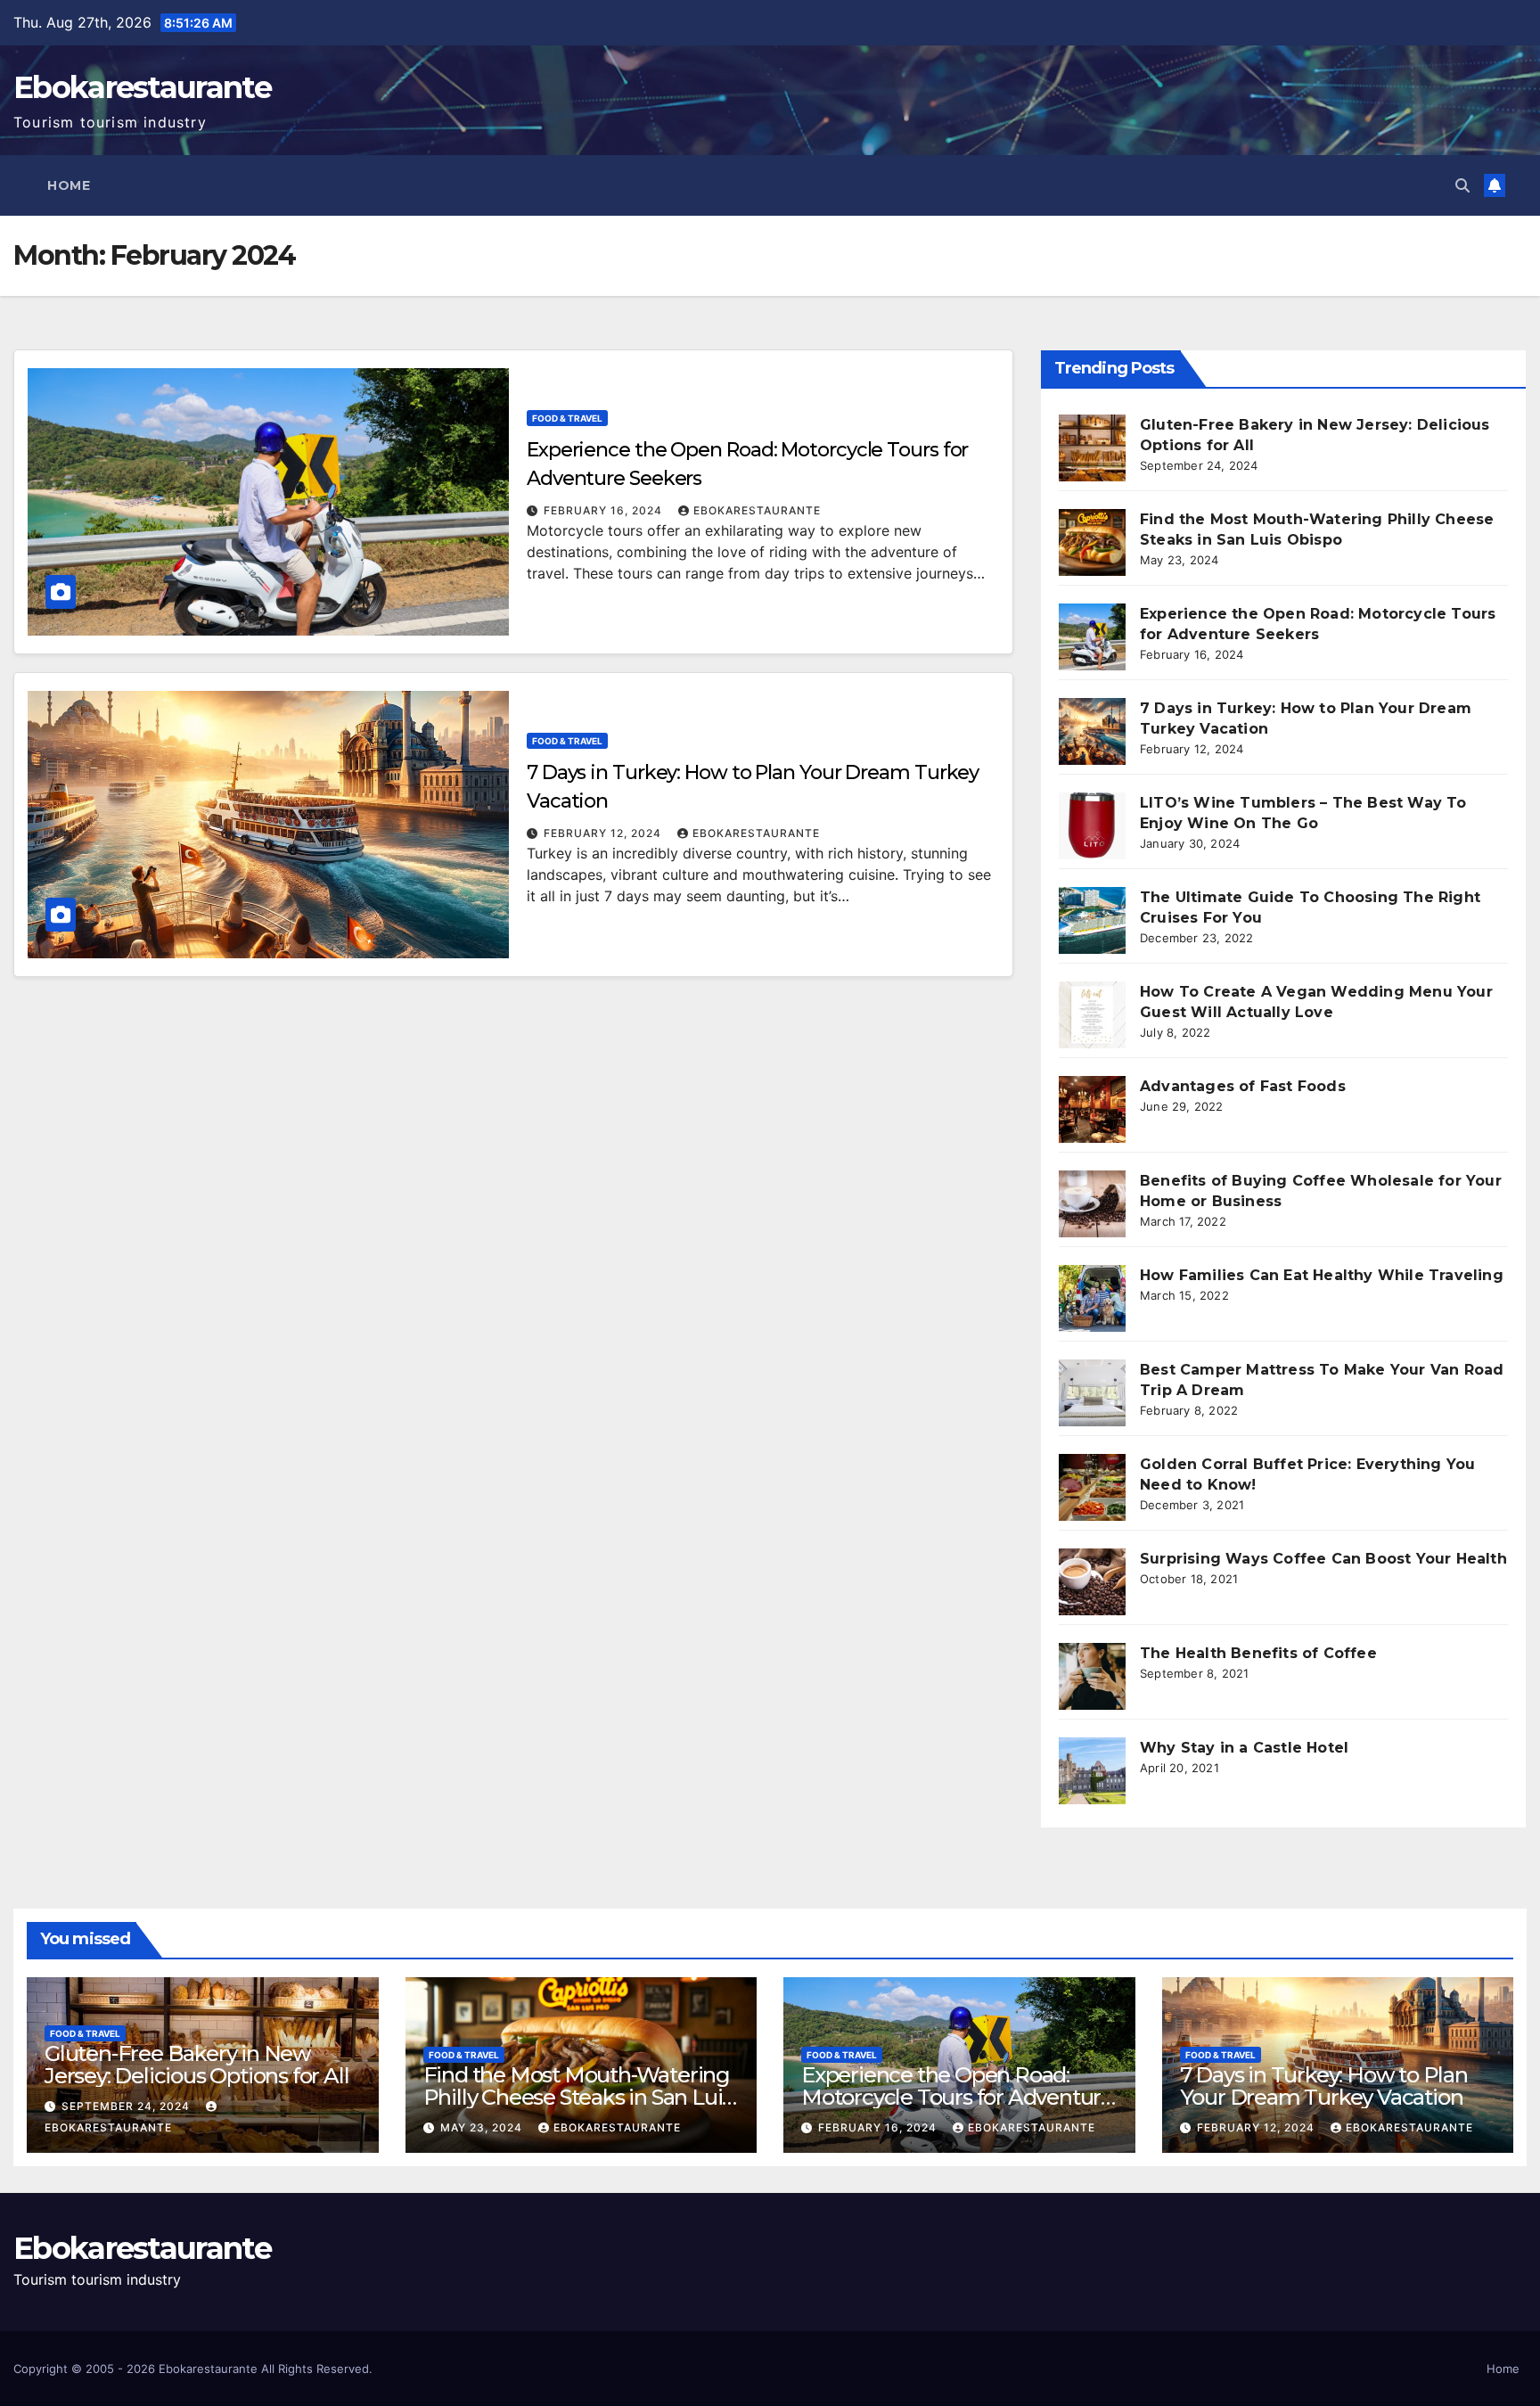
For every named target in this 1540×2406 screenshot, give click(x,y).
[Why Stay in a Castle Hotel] (1092, 1771)
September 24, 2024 (127, 2106)
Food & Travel (567, 418)
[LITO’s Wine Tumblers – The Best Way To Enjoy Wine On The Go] (1092, 826)
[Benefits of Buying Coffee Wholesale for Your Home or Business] (1092, 1204)
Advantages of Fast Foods (1243, 1086)
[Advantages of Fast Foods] (1092, 1109)
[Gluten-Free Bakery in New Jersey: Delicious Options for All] (1092, 448)
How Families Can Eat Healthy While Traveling (1322, 1275)
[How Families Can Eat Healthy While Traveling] (1092, 1298)
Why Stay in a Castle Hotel (1244, 1748)
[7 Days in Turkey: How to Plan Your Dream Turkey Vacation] (1092, 731)
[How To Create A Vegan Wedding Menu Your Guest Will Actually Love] (1092, 1015)
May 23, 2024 (483, 2127)
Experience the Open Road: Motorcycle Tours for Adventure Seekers (957, 2097)
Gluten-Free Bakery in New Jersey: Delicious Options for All (197, 2065)
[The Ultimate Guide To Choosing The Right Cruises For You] (1092, 920)
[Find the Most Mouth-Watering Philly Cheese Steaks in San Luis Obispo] (1092, 542)
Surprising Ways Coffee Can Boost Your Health (1323, 1559)
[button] (1462, 185)
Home (69, 185)
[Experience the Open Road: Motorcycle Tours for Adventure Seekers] (1092, 637)
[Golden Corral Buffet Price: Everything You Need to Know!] (1092, 1487)
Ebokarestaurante (142, 87)
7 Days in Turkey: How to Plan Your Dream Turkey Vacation (1324, 2086)
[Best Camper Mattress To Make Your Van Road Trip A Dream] (1092, 1393)
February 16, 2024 (605, 510)
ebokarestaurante (757, 510)
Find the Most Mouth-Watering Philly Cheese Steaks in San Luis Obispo (578, 2097)
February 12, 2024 (604, 833)
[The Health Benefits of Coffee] (1092, 1676)
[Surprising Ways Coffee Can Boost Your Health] (1092, 1582)
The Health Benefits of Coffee (1258, 1653)
